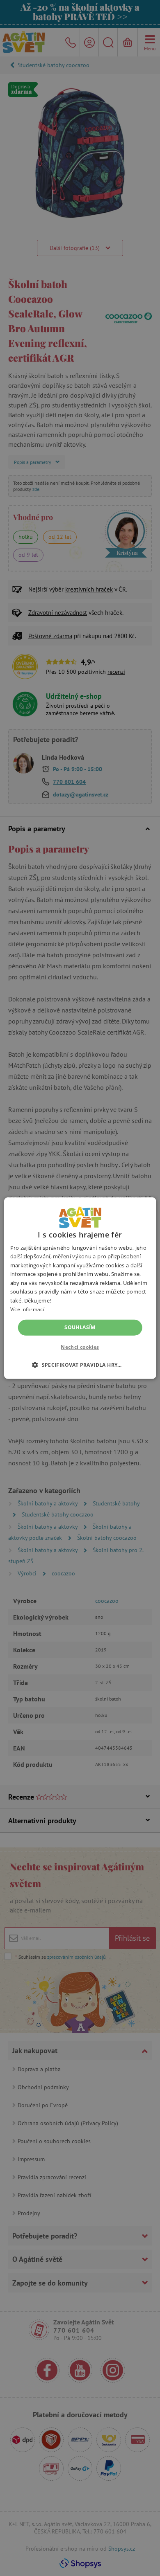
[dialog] (80, 1288)
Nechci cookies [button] (80, 1347)
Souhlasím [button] (80, 1327)
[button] (80, 1365)
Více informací (27, 1309)
